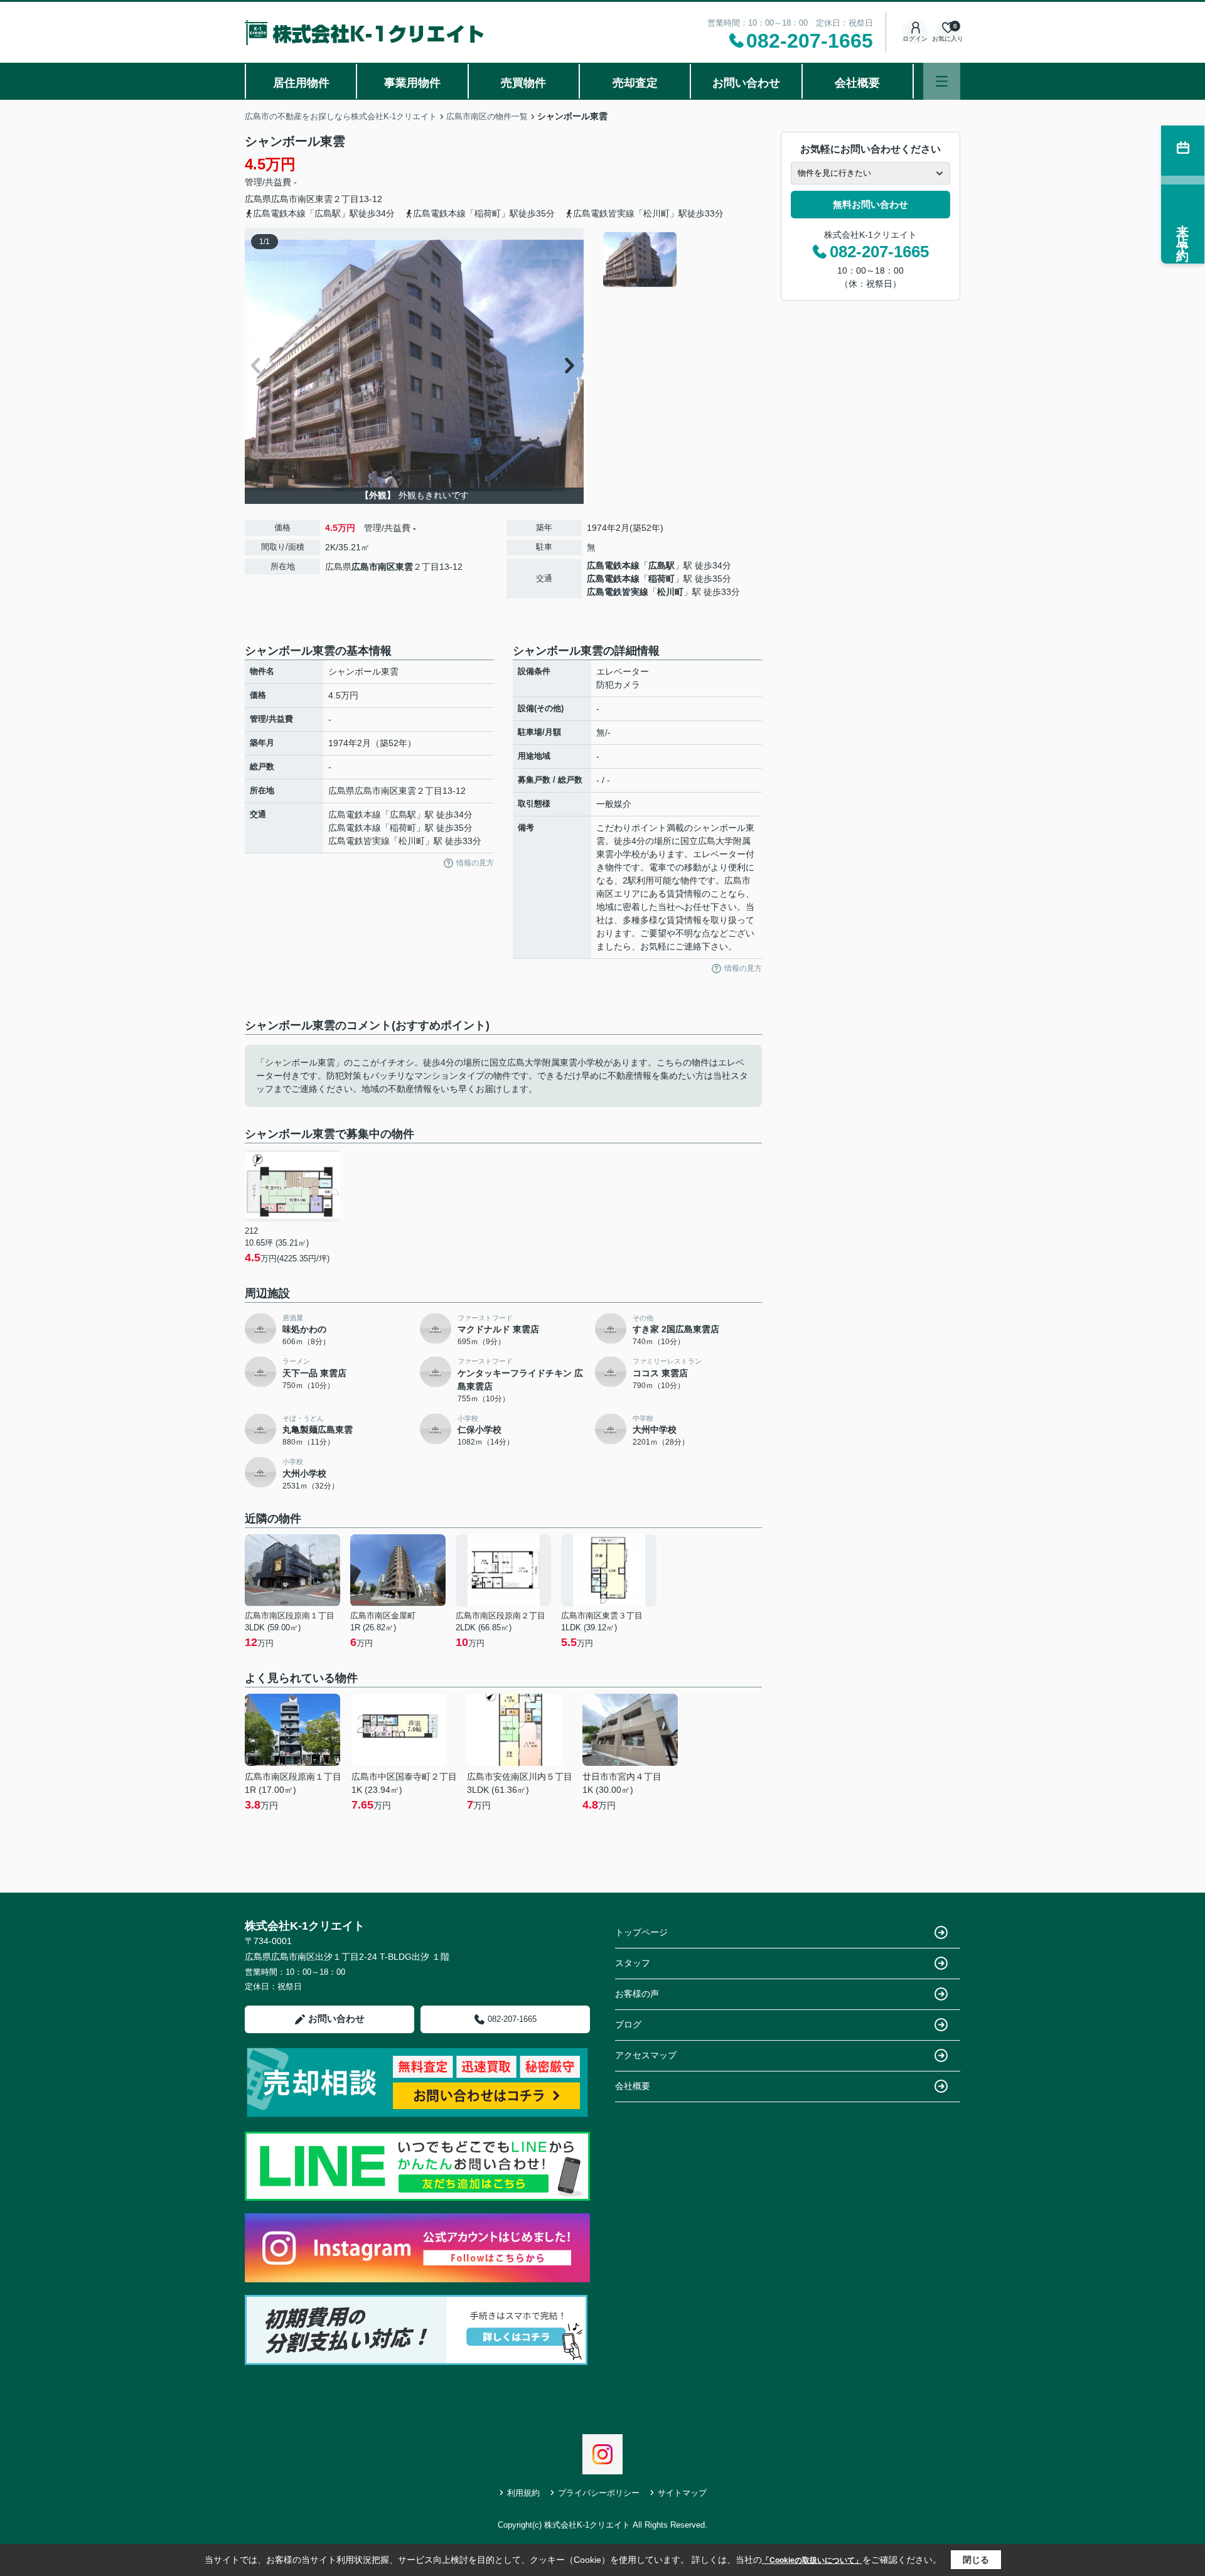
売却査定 (635, 83)
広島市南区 (293, 199)
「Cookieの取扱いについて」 (812, 2560)
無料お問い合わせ (870, 204)
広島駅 (661, 565)
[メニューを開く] (942, 81)
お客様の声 (637, 1994)
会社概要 (857, 83)
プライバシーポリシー (599, 2493)
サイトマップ (682, 2493)
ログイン (915, 39)
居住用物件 (301, 83)
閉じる (976, 2560)
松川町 (670, 592)
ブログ (628, 2024)
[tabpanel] (681, 260)
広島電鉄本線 (613, 565)
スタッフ (633, 1963)
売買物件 (523, 83)
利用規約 (523, 2493)
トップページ (641, 1932)
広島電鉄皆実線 (618, 592)
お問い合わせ (746, 83)
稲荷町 (661, 579)
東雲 (324, 199)
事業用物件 (412, 83)
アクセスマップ (646, 2055)
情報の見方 (475, 863)
